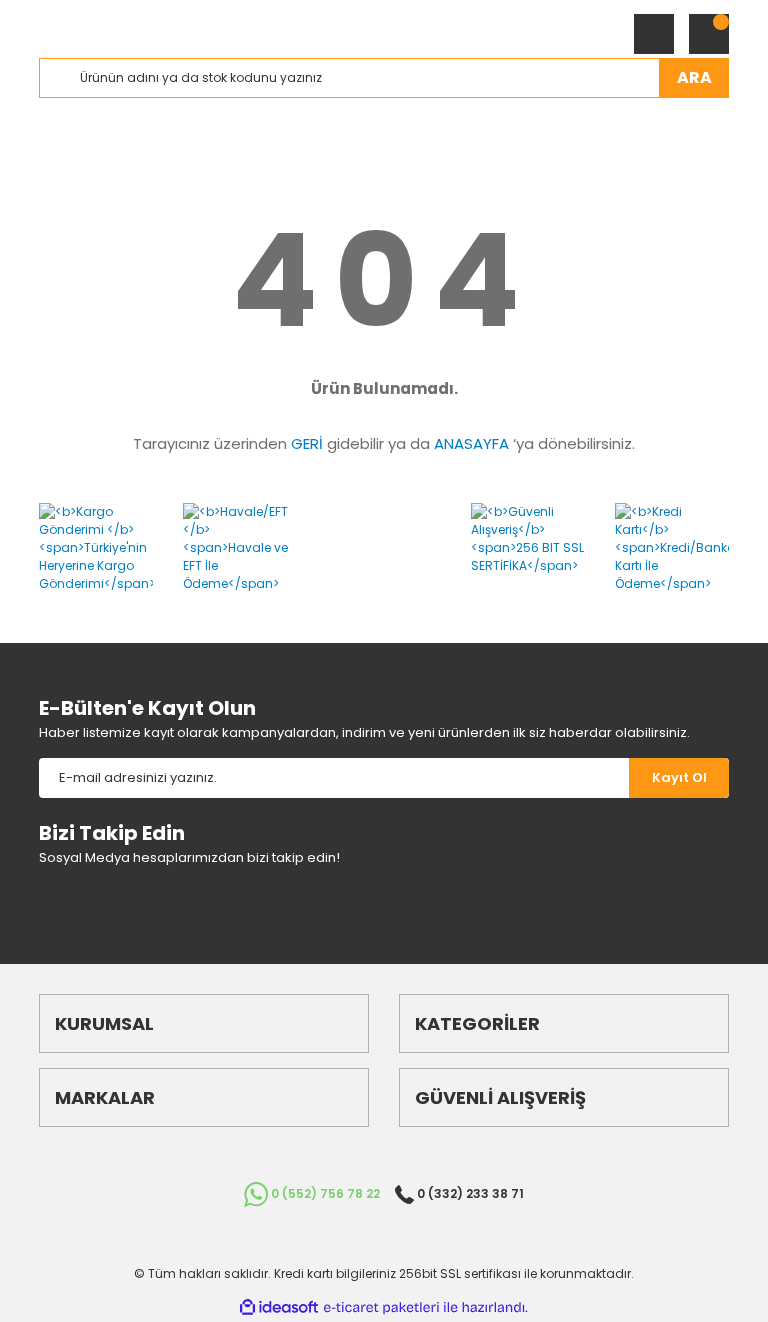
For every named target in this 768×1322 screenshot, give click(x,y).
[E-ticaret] (381, 1308)
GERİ (307, 443)
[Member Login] (654, 34)
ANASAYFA (471, 443)
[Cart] (709, 34)
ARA (694, 77)
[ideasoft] (279, 1307)
